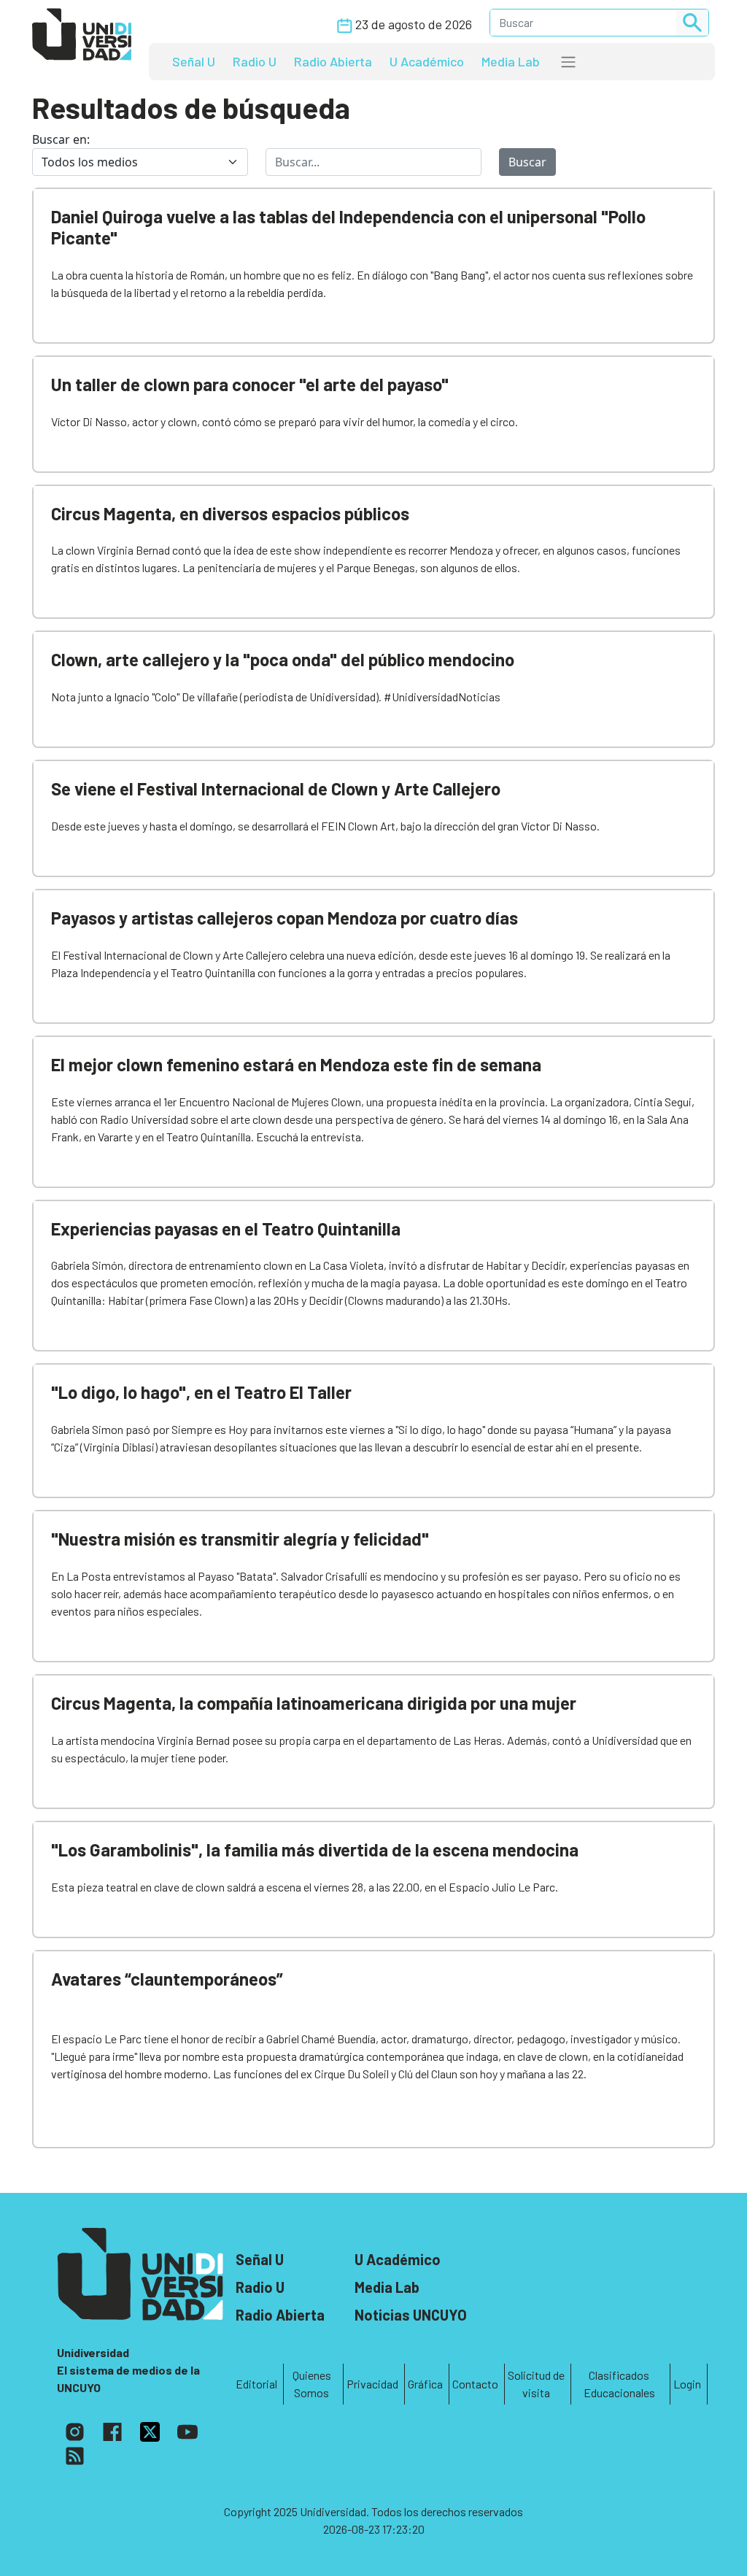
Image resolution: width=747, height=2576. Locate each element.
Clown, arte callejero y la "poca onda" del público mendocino (283, 659)
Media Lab (511, 61)
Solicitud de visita (536, 2384)
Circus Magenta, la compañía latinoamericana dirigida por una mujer (314, 1703)
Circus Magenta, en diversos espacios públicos (230, 513)
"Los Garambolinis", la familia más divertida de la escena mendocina (315, 1850)
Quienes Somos (312, 2384)
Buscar (527, 162)
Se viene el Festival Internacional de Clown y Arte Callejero (276, 788)
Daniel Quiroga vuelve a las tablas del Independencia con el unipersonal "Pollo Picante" (348, 227)
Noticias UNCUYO (411, 2315)
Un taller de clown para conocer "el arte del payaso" (250, 384)
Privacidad (372, 2384)
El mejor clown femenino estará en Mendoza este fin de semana (296, 1064)
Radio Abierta (333, 61)
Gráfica (425, 2384)
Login (687, 2384)
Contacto (475, 2384)
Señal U (194, 61)
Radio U (255, 61)
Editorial (256, 2384)
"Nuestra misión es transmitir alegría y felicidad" (240, 1539)
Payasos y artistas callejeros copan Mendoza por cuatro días (285, 918)
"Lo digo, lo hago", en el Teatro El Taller (201, 1392)
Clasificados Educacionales (619, 2384)
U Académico (427, 61)
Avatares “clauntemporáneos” (167, 1979)
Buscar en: (61, 139)
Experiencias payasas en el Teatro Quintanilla (226, 1229)
